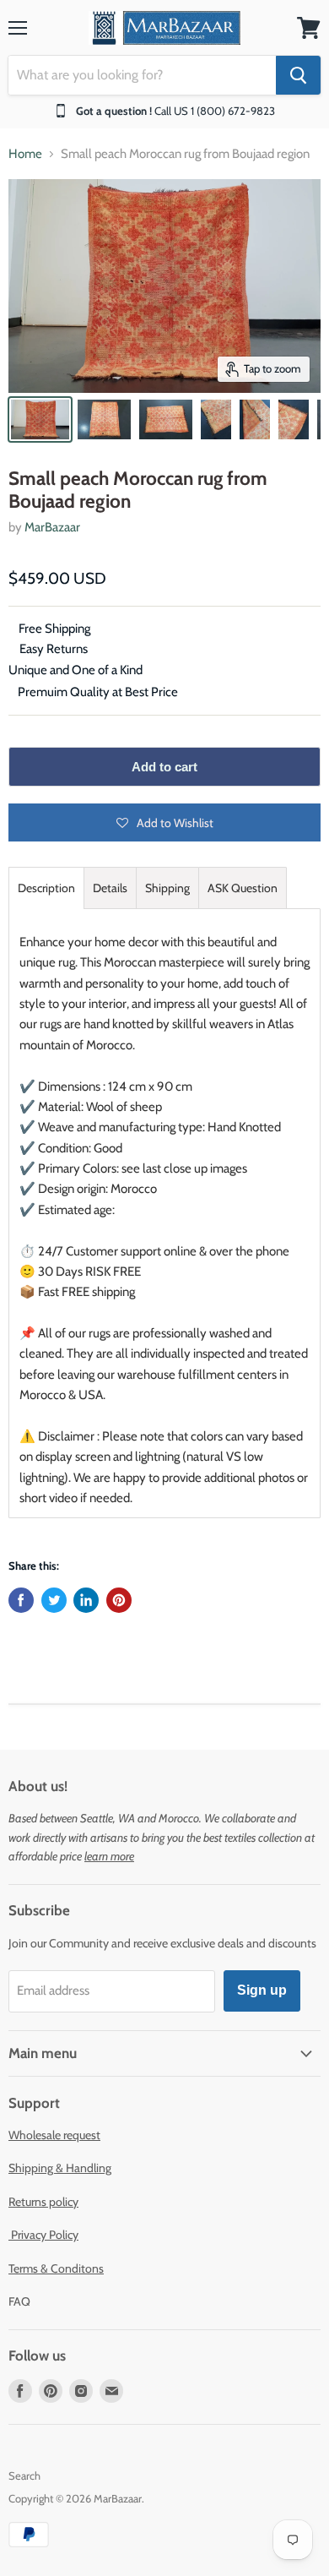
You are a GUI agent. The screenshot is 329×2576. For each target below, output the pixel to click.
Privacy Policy (43, 2235)
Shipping (167, 888)
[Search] (298, 75)
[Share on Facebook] (21, 1600)
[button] (164, 822)
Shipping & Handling (60, 2168)
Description (46, 888)
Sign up (262, 1990)
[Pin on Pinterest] (119, 1600)
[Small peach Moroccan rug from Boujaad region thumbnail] (40, 419)
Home (25, 154)
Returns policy (43, 2202)
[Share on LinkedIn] (86, 1600)
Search (24, 2475)
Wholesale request (54, 2135)
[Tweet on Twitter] (54, 1600)
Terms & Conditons (56, 2268)
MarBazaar (52, 527)
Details (110, 888)
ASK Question (243, 888)
